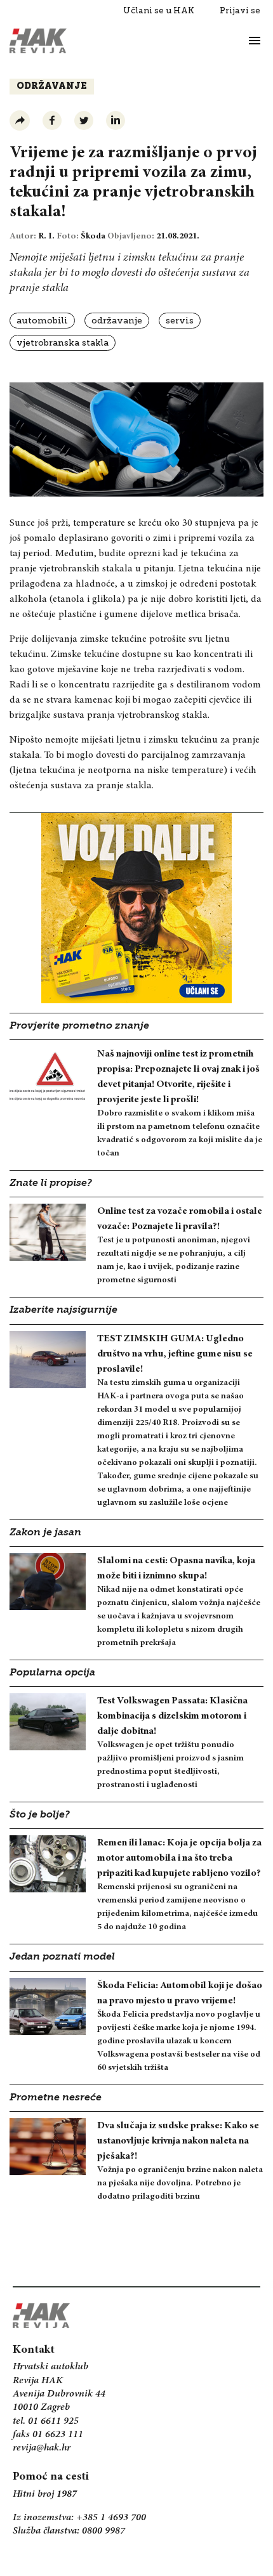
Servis (180, 321)
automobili (42, 321)
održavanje (117, 321)
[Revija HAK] (38, 41)
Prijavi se (240, 10)
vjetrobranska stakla (63, 343)
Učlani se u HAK (159, 10)
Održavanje (52, 87)
